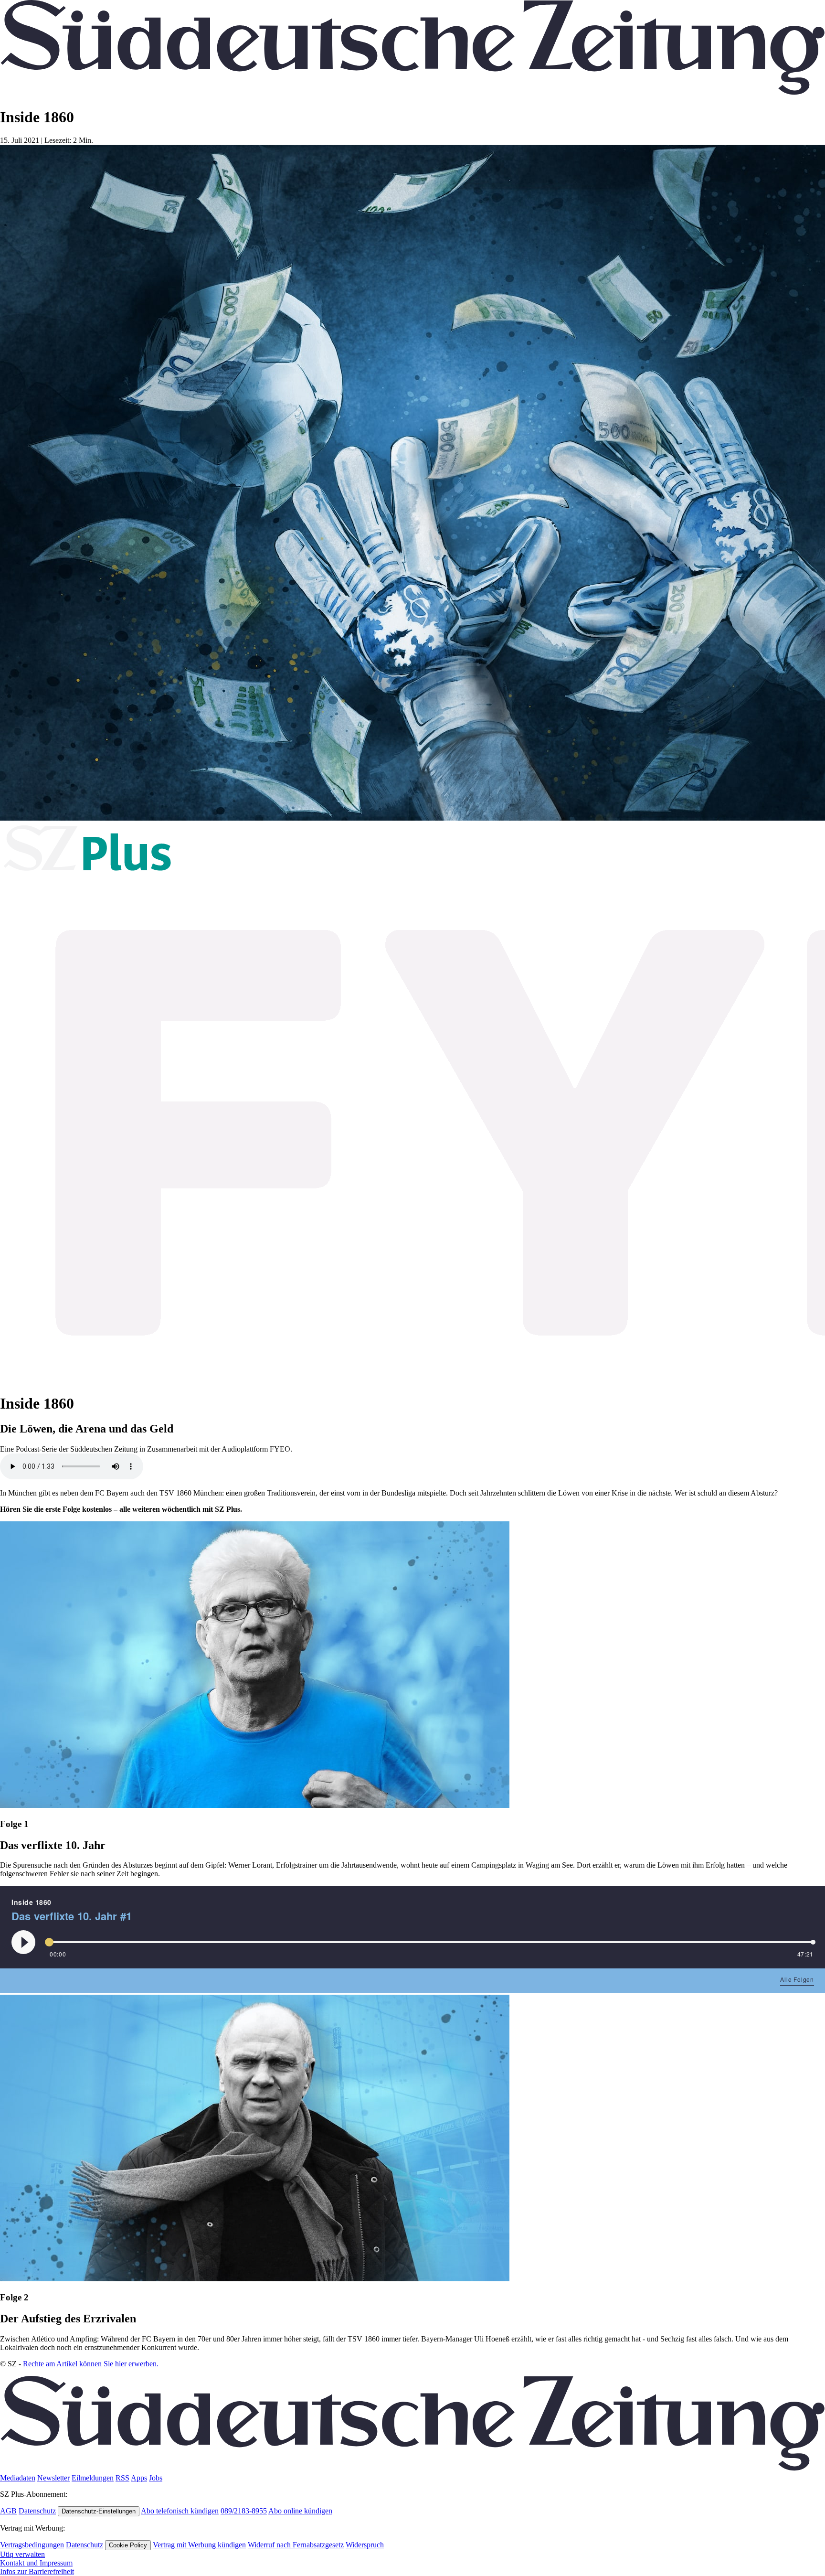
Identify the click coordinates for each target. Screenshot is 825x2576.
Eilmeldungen (93, 2478)
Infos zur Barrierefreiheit (37, 2571)
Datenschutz (37, 2511)
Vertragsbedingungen (32, 2545)
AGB (8, 2511)
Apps (139, 2478)
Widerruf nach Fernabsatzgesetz (296, 2545)
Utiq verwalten (22, 2554)
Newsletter (53, 2478)
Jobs (156, 2478)
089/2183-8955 (244, 2511)
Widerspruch (365, 2545)
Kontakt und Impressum (36, 2563)
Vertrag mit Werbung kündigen (199, 2545)
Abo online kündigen (300, 2511)
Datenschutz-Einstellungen (99, 2511)
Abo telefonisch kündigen (180, 2511)
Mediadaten (18, 2478)
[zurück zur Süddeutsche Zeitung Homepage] (412, 93)
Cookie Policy (128, 2545)
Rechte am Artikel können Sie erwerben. (91, 2364)
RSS (122, 2478)
